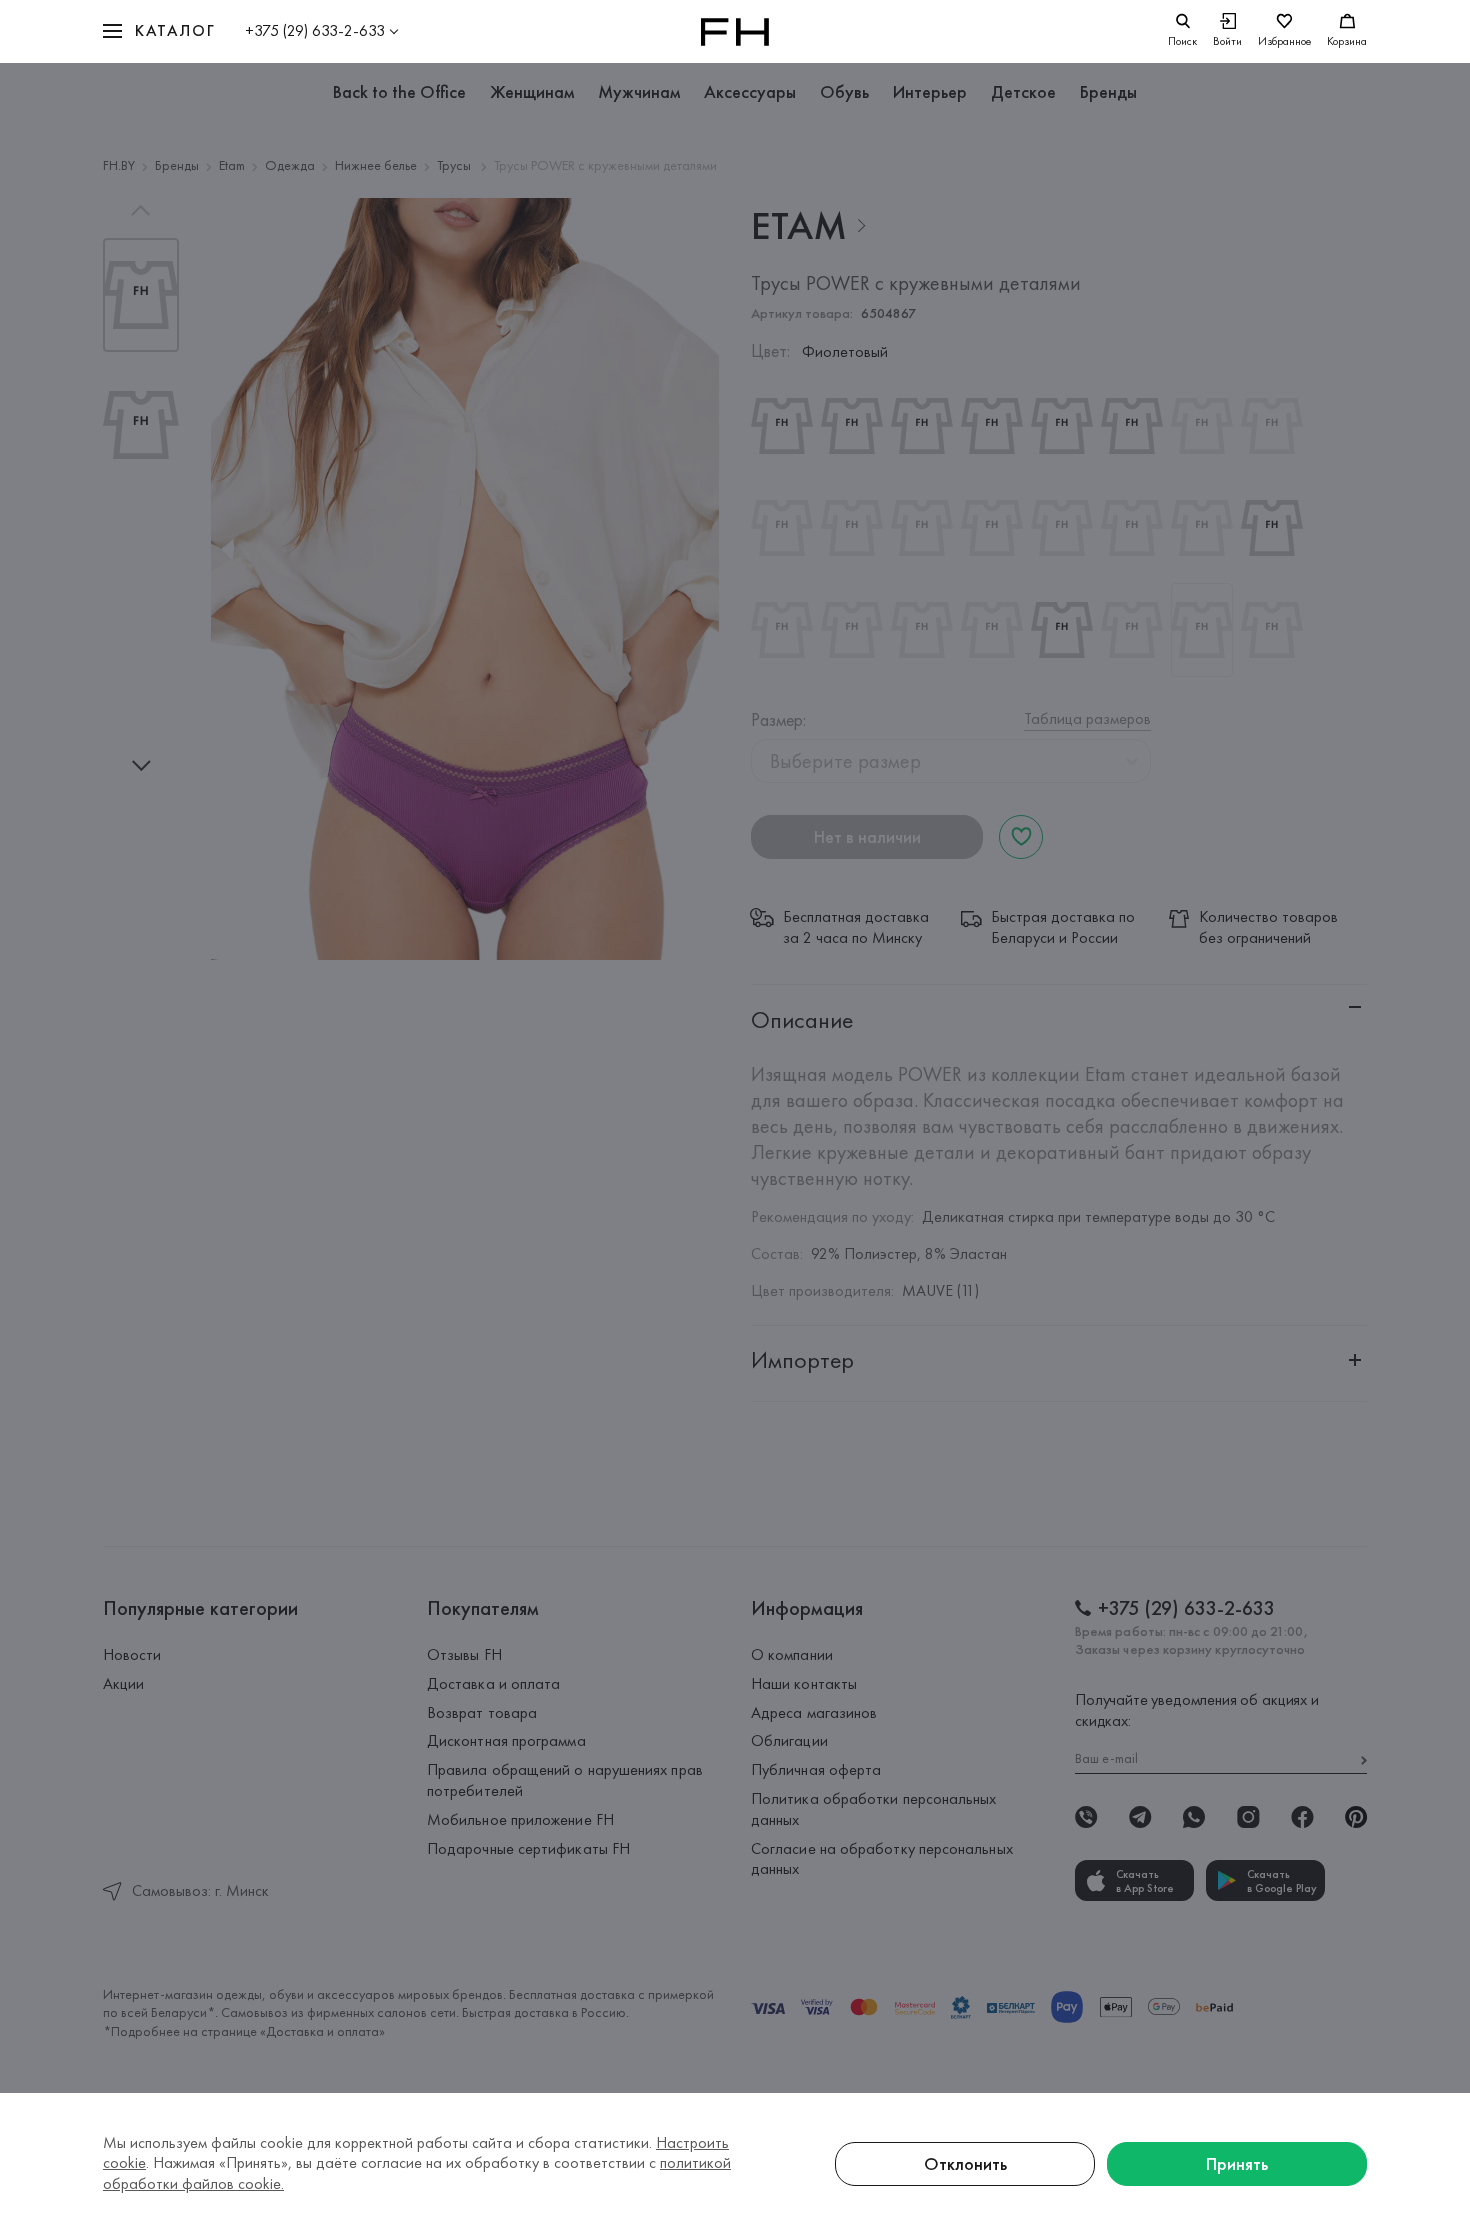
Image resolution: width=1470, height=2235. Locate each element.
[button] (159, 31)
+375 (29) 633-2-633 (315, 30)
